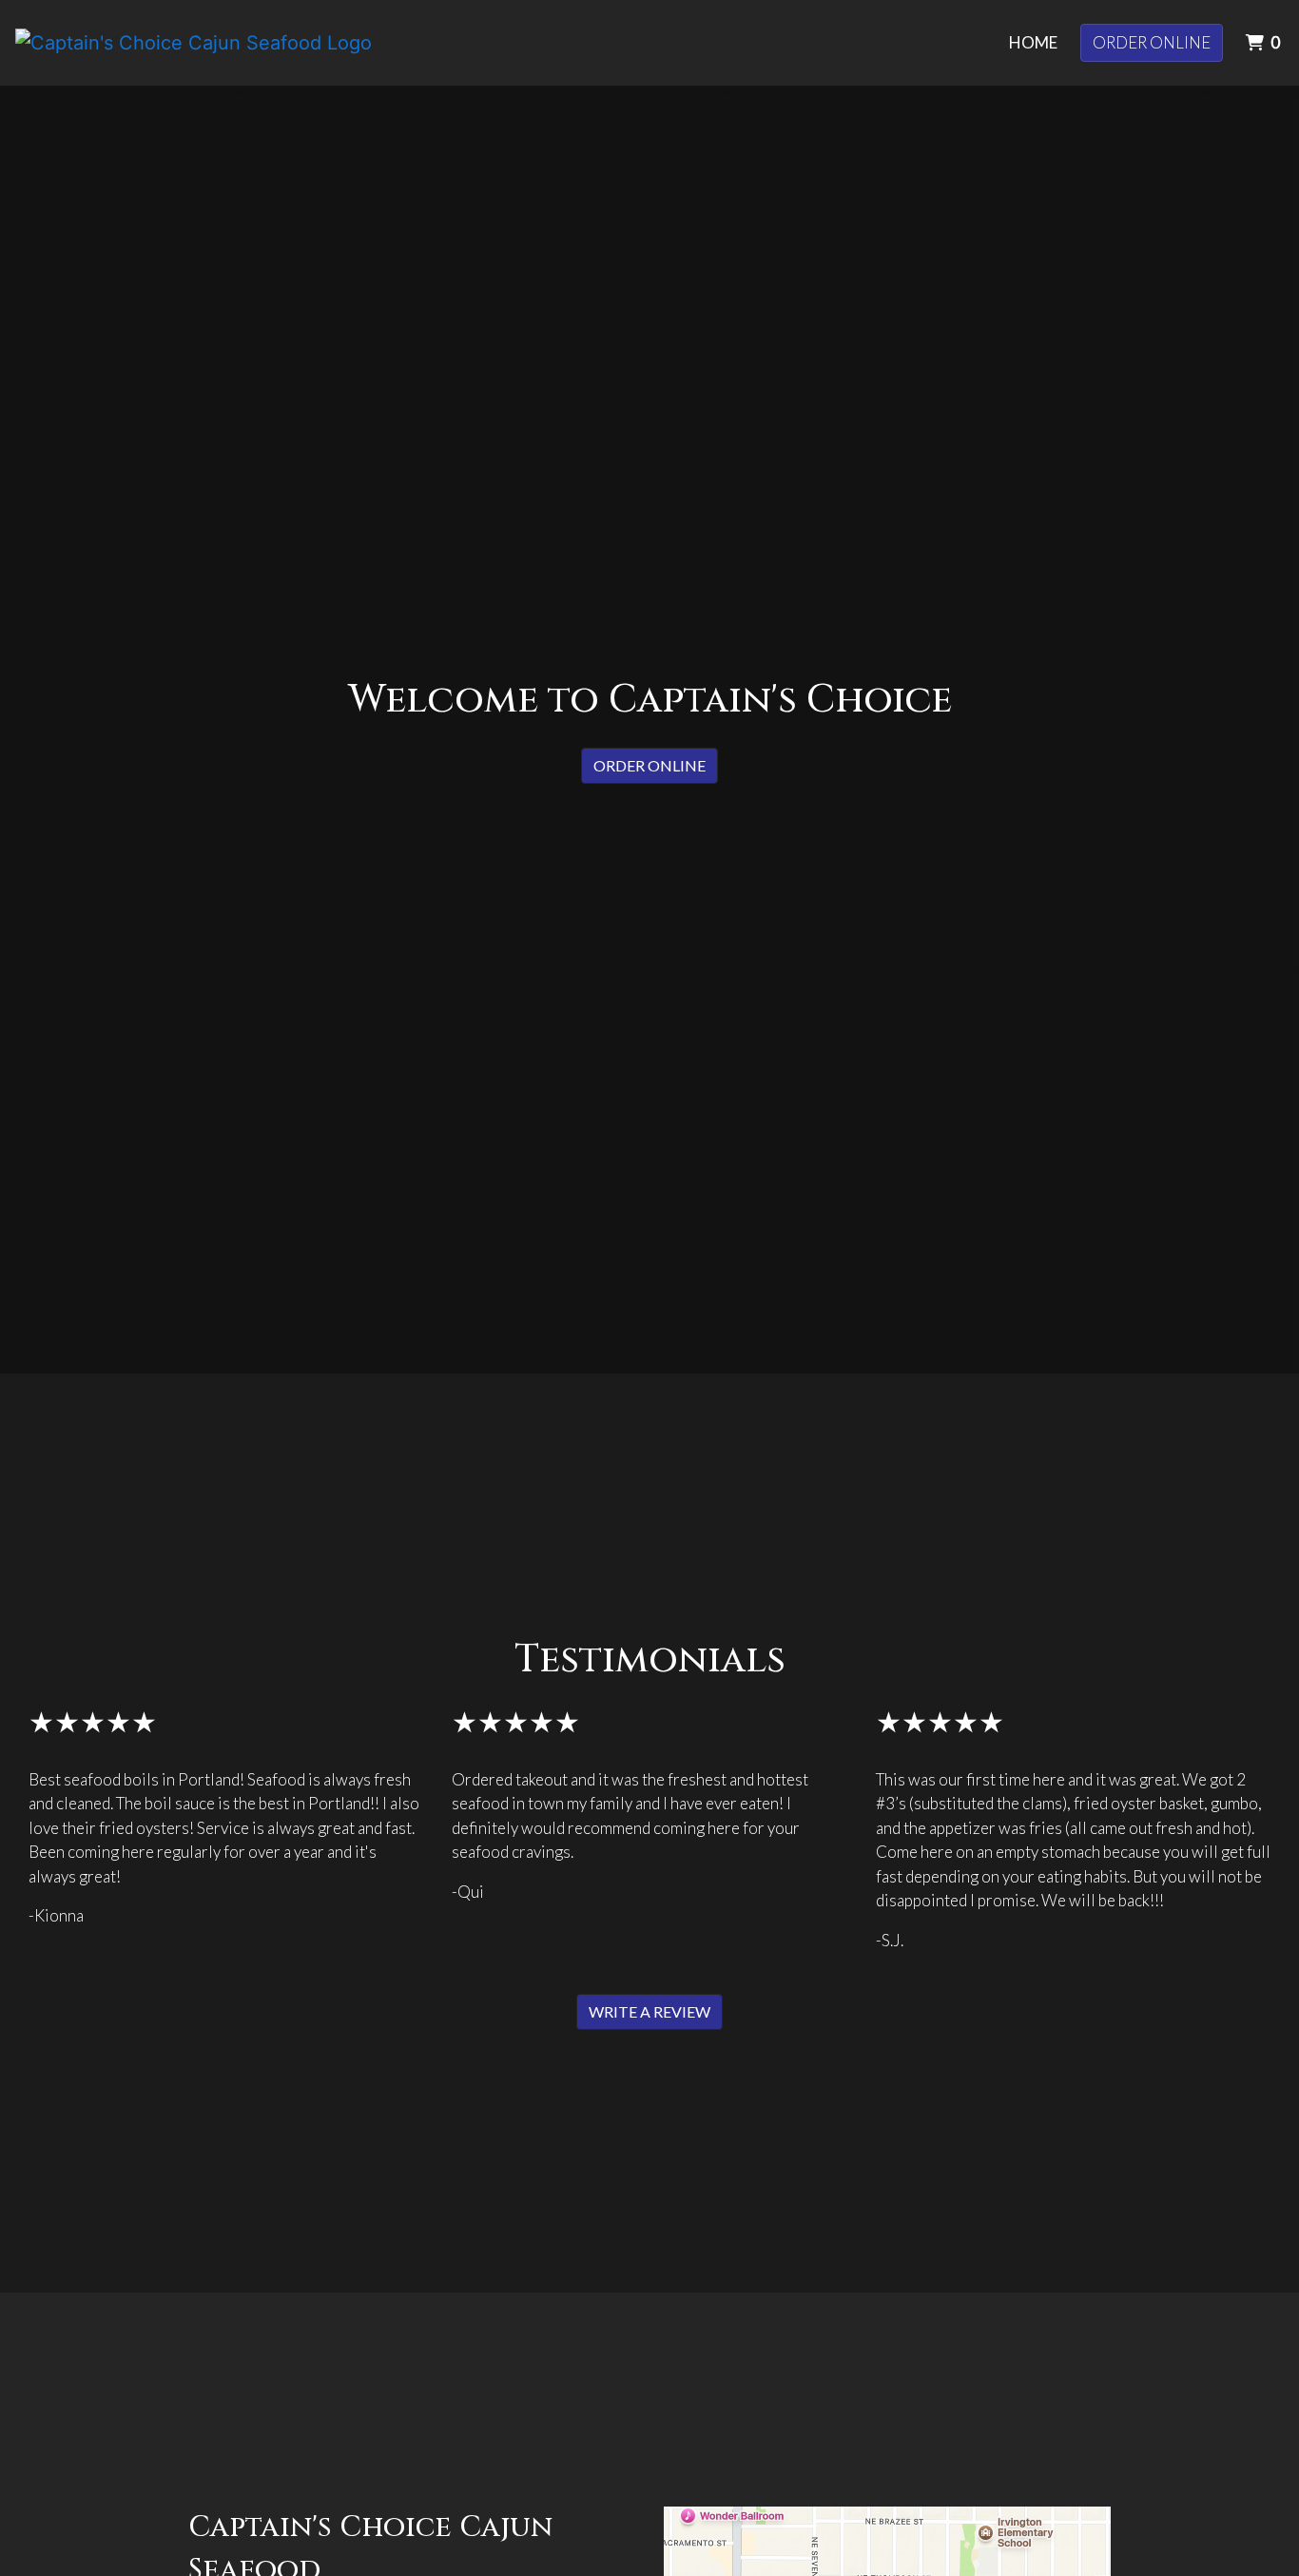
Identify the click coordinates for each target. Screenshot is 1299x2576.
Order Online (1152, 42)
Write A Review (649, 2011)
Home (1033, 42)
